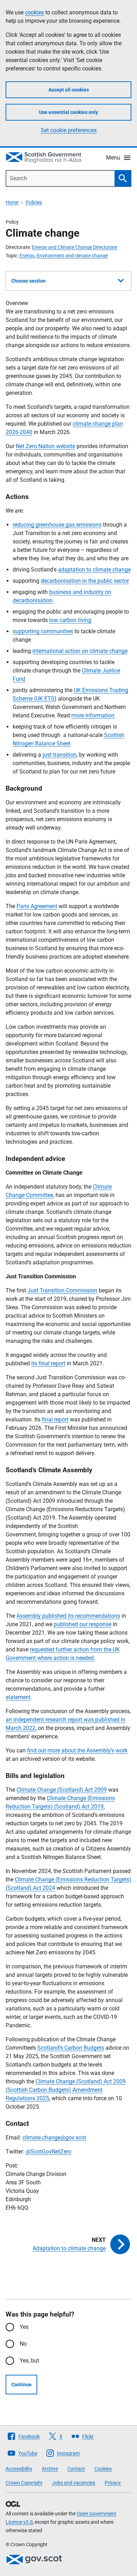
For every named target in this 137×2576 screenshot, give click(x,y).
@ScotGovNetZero (48, 2152)
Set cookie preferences (69, 130)
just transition (60, 755)
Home (12, 202)
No (23, 2344)
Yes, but (29, 2361)
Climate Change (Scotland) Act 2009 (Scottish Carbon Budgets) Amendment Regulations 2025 (66, 2090)
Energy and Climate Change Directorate (75, 247)
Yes (24, 2327)
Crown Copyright (24, 2483)
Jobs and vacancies (74, 2483)
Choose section (28, 281)
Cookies (103, 2469)
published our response (83, 1624)
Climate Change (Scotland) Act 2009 (62, 1790)
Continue (21, 2385)
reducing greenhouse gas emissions (57, 525)
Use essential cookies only (68, 112)
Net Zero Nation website (45, 446)
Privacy (113, 2483)
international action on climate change (80, 651)
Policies (34, 202)
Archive (50, 2469)
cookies (34, 12)
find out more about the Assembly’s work (77, 1750)
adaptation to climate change (94, 570)
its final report (48, 1363)
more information (93, 715)
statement (18, 1697)
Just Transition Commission (62, 1290)
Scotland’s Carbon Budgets (71, 2048)
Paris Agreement (37, 906)
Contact (76, 2469)
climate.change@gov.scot (54, 2138)
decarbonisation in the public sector (85, 581)
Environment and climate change (72, 256)
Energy (27, 256)
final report (55, 1419)
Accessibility (19, 2469)
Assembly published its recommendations (68, 1616)
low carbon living (70, 620)
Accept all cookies (69, 90)
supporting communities (43, 631)
